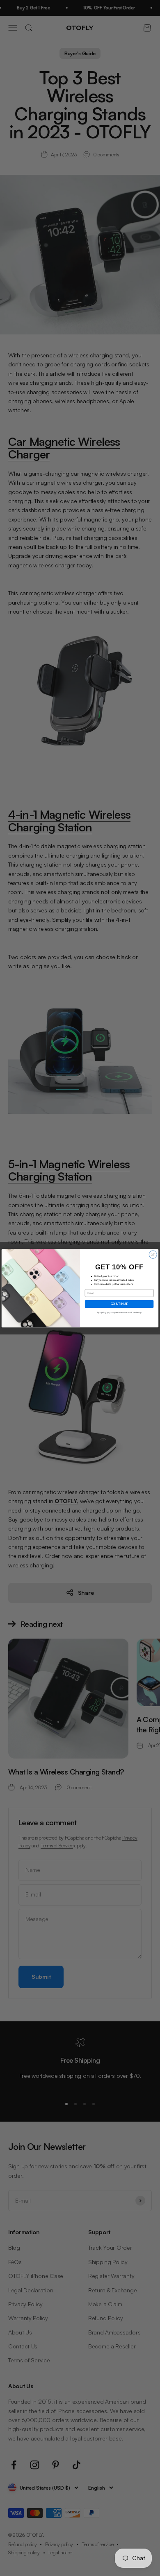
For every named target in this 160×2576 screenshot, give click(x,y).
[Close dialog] (153, 1254)
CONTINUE (119, 1304)
